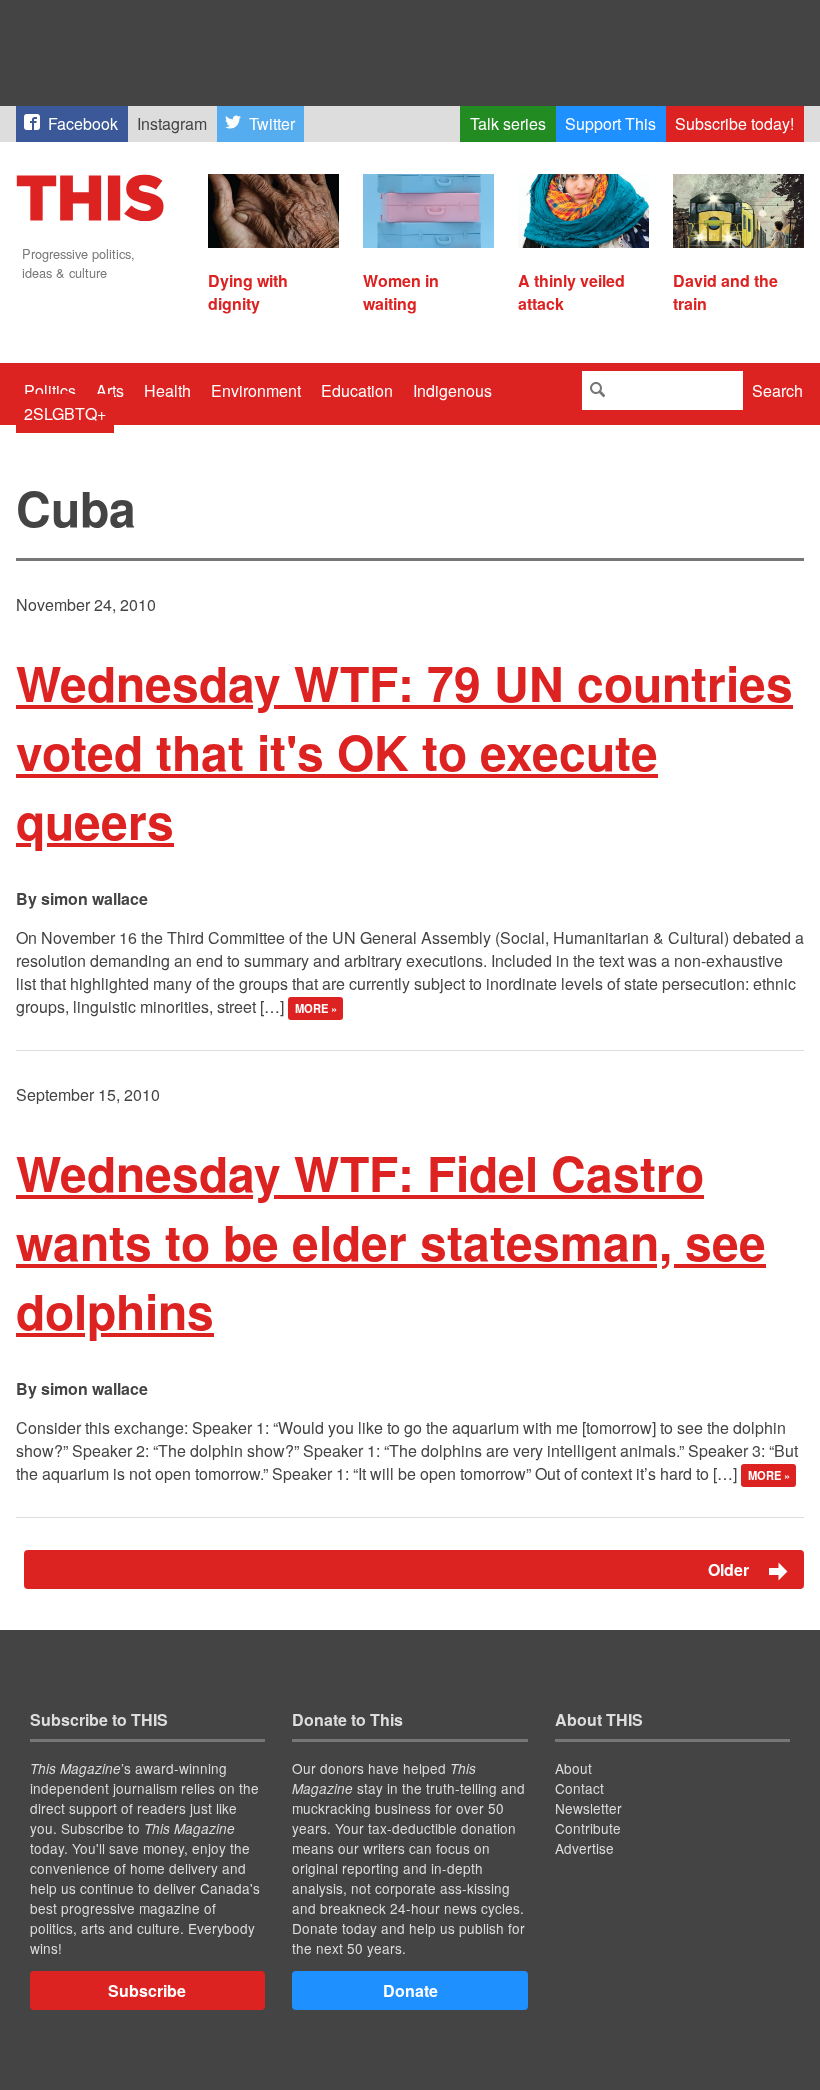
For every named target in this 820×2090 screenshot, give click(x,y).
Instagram (172, 123)
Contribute (588, 1828)
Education (357, 390)
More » (316, 1008)
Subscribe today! (734, 123)
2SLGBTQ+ (65, 413)
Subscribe (147, 1990)
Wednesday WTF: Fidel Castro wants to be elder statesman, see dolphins (391, 1241)
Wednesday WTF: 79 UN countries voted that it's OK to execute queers (404, 751)
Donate (410, 1990)
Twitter (272, 123)
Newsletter (588, 1808)
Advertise (584, 1848)
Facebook (83, 123)
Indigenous (452, 390)
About (573, 1768)
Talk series (508, 123)
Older (730, 1569)
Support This (610, 123)
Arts (110, 390)
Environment (256, 390)
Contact (579, 1788)
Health (167, 390)
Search (777, 390)
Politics (50, 390)
